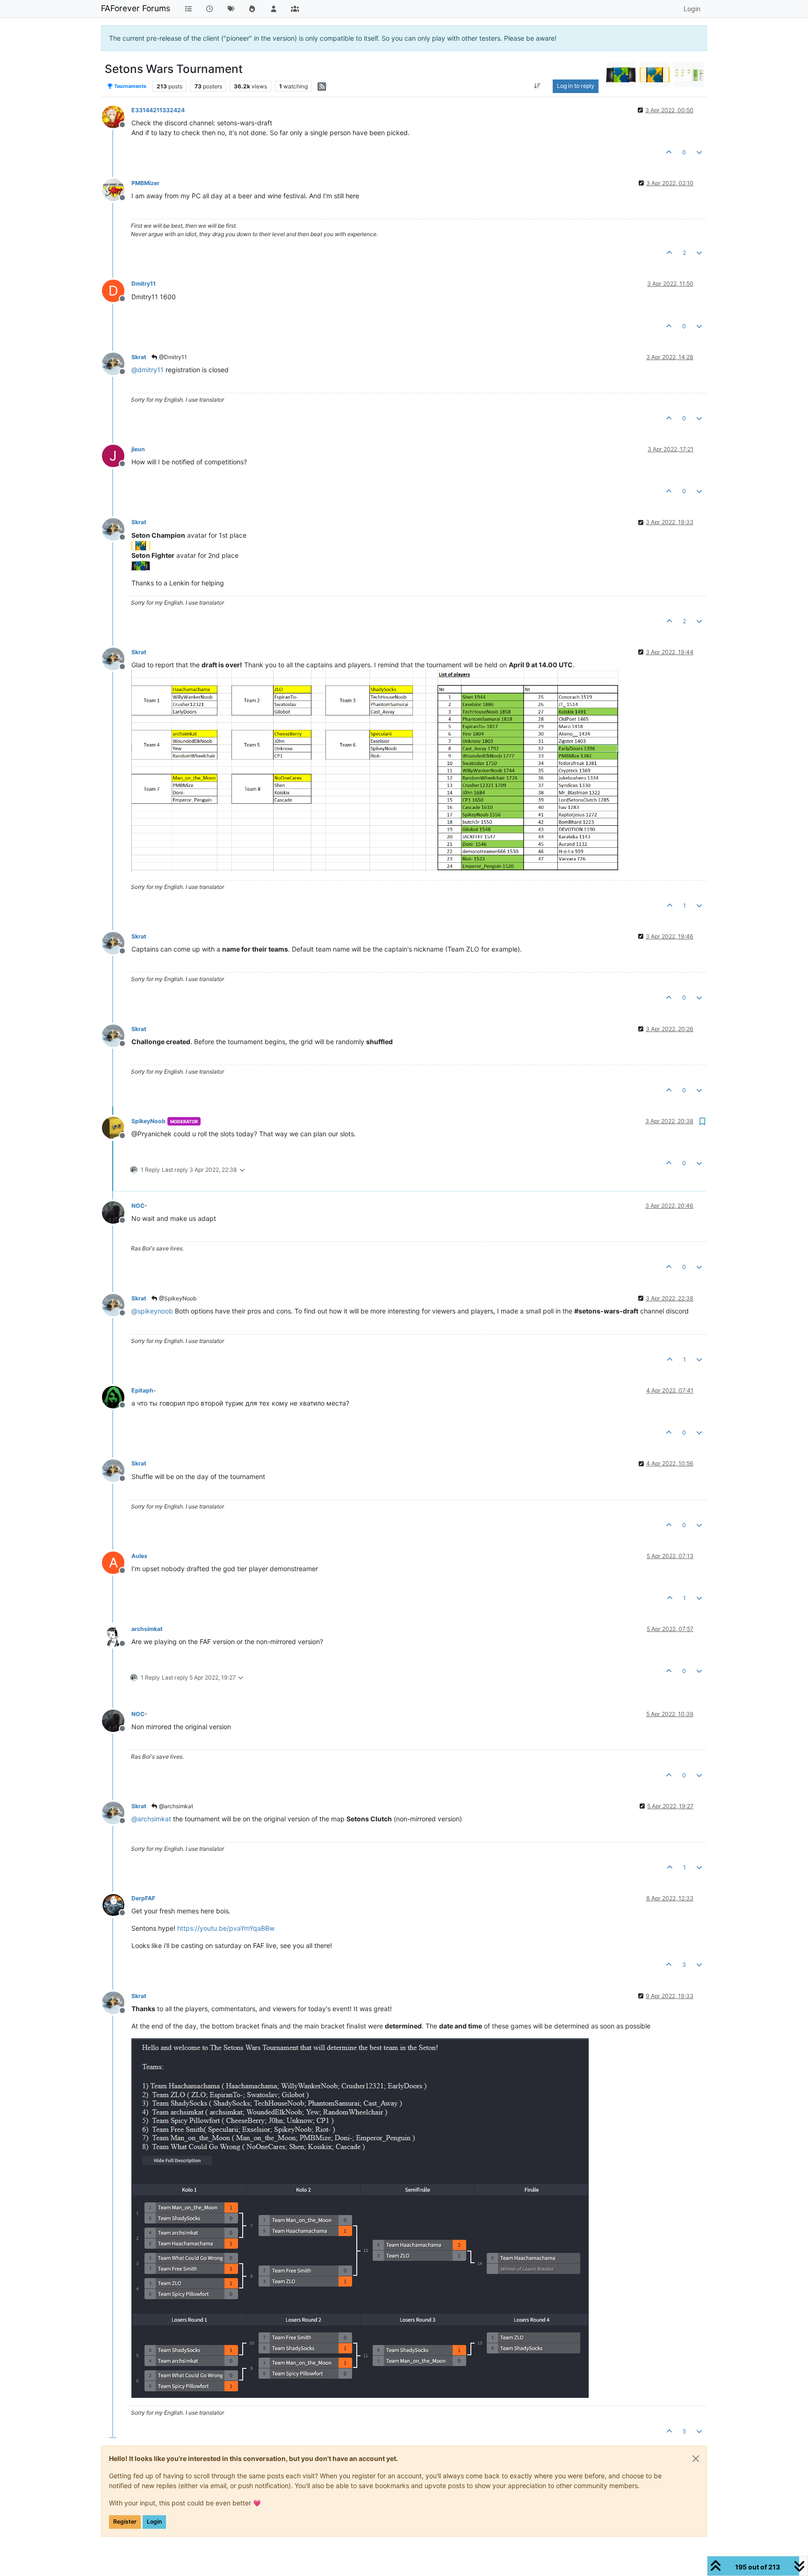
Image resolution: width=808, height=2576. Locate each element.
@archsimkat (175, 1806)
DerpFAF (143, 1898)
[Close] (696, 2459)
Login (154, 2522)
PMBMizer (145, 183)
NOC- (139, 1206)
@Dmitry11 (172, 357)
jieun (138, 449)
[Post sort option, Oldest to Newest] (537, 86)
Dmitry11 (144, 284)
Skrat (139, 357)
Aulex (139, 1556)
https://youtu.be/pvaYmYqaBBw (226, 1928)
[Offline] (117, 116)
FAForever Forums (136, 8)
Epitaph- (144, 1390)
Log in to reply (576, 86)
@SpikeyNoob (177, 1298)
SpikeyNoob (148, 1121)
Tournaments (130, 86)
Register (125, 2522)
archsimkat (147, 1629)
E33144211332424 (158, 110)
